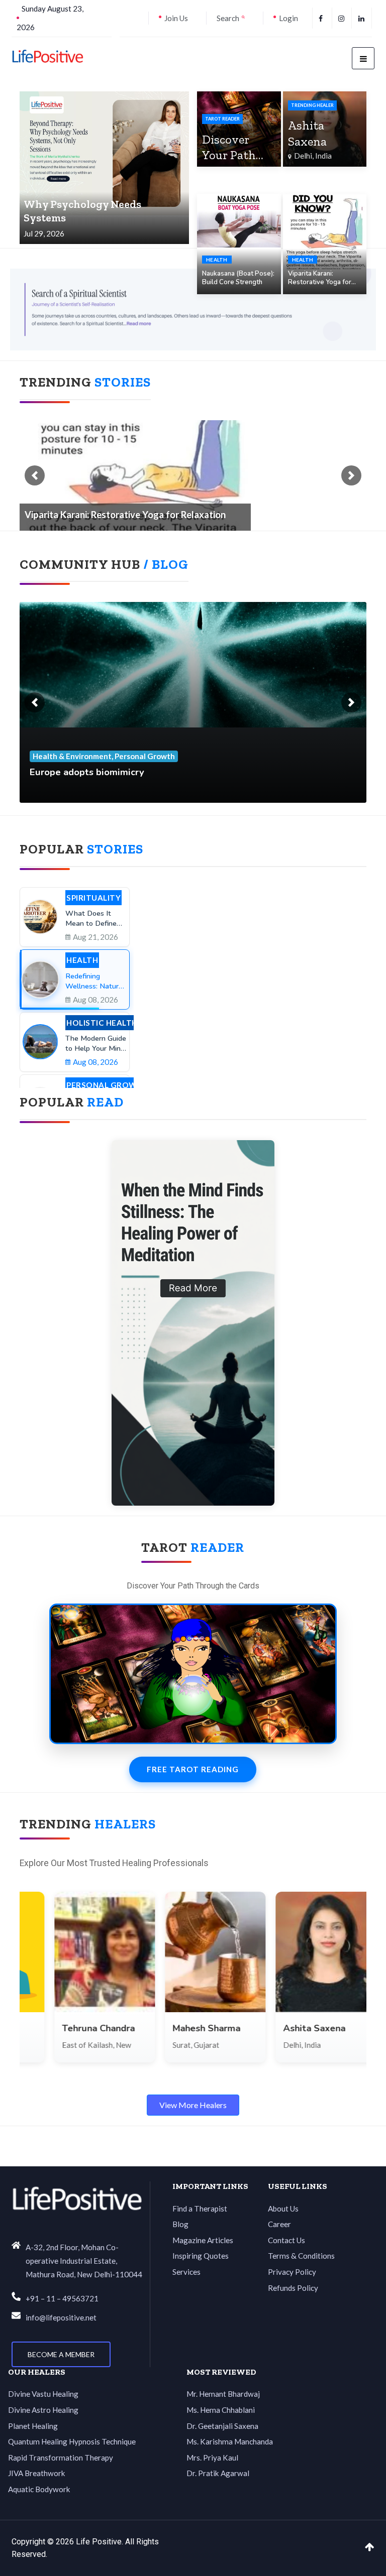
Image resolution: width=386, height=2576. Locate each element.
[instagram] (343, 18)
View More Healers (193, 2105)
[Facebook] (322, 18)
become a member (61, 2354)
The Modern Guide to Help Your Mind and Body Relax (238, 952)
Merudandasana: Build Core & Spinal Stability (120, 515)
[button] (35, 475)
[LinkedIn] (363, 18)
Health (217, 260)
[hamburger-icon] (363, 58)
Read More (186, 1067)
